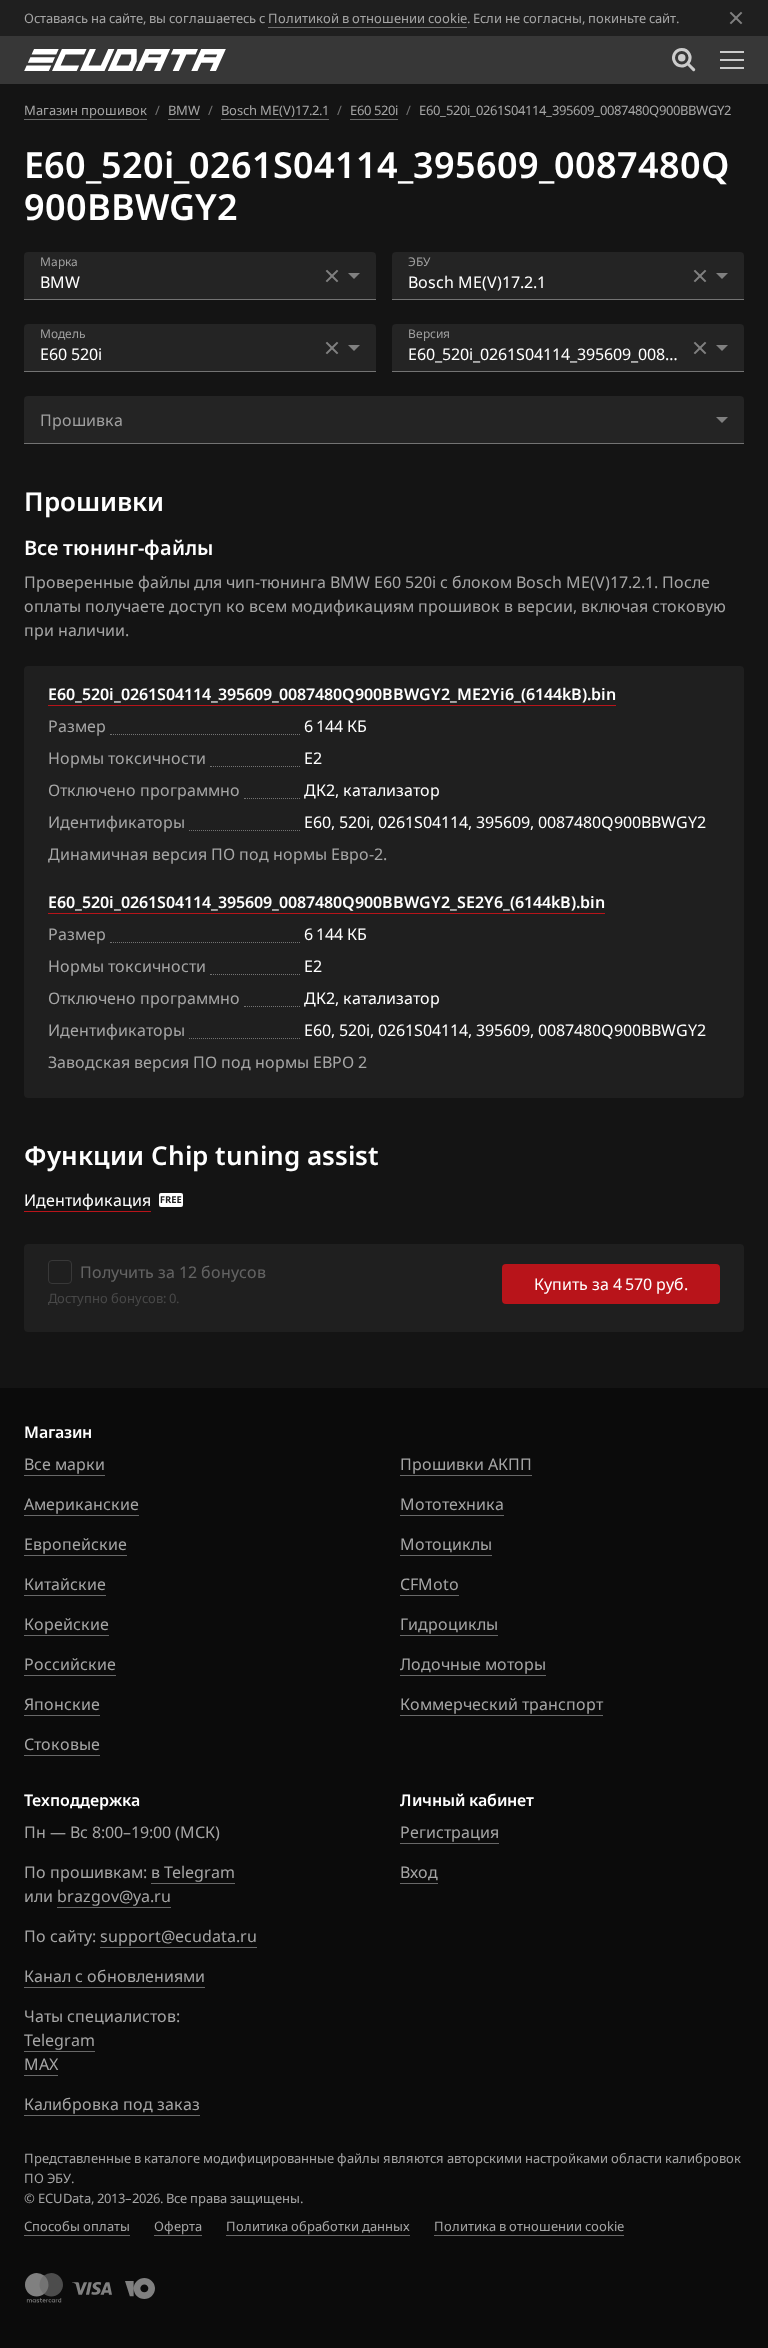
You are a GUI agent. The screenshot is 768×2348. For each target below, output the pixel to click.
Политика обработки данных (318, 2226)
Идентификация (87, 1200)
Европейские (75, 1544)
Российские (70, 1664)
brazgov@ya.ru (114, 1896)
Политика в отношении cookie (529, 2226)
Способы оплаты (77, 2226)
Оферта (178, 2226)
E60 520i (374, 110)
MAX (41, 2064)
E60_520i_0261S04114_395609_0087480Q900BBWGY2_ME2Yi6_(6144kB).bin (332, 694)
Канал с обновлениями (114, 1976)
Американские (81, 1504)
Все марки (64, 1464)
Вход (419, 1872)
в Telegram (193, 1872)
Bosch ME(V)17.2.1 (275, 110)
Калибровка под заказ (112, 2104)
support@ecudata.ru (178, 1936)
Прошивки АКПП (466, 1464)
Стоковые (62, 1744)
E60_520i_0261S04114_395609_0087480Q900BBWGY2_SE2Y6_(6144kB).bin (326, 902)
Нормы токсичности (127, 758)
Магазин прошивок (85, 110)
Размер (77, 726)
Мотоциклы (446, 1544)
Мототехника (452, 1504)
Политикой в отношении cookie (367, 18)
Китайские (65, 1584)
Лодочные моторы (473, 1664)
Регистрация (449, 1832)
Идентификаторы (116, 822)
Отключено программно (144, 790)
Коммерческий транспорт (501, 1704)
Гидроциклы (449, 1624)
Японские (62, 1704)
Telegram (59, 2040)
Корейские (66, 1624)
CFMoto (429, 1584)
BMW (184, 110)
